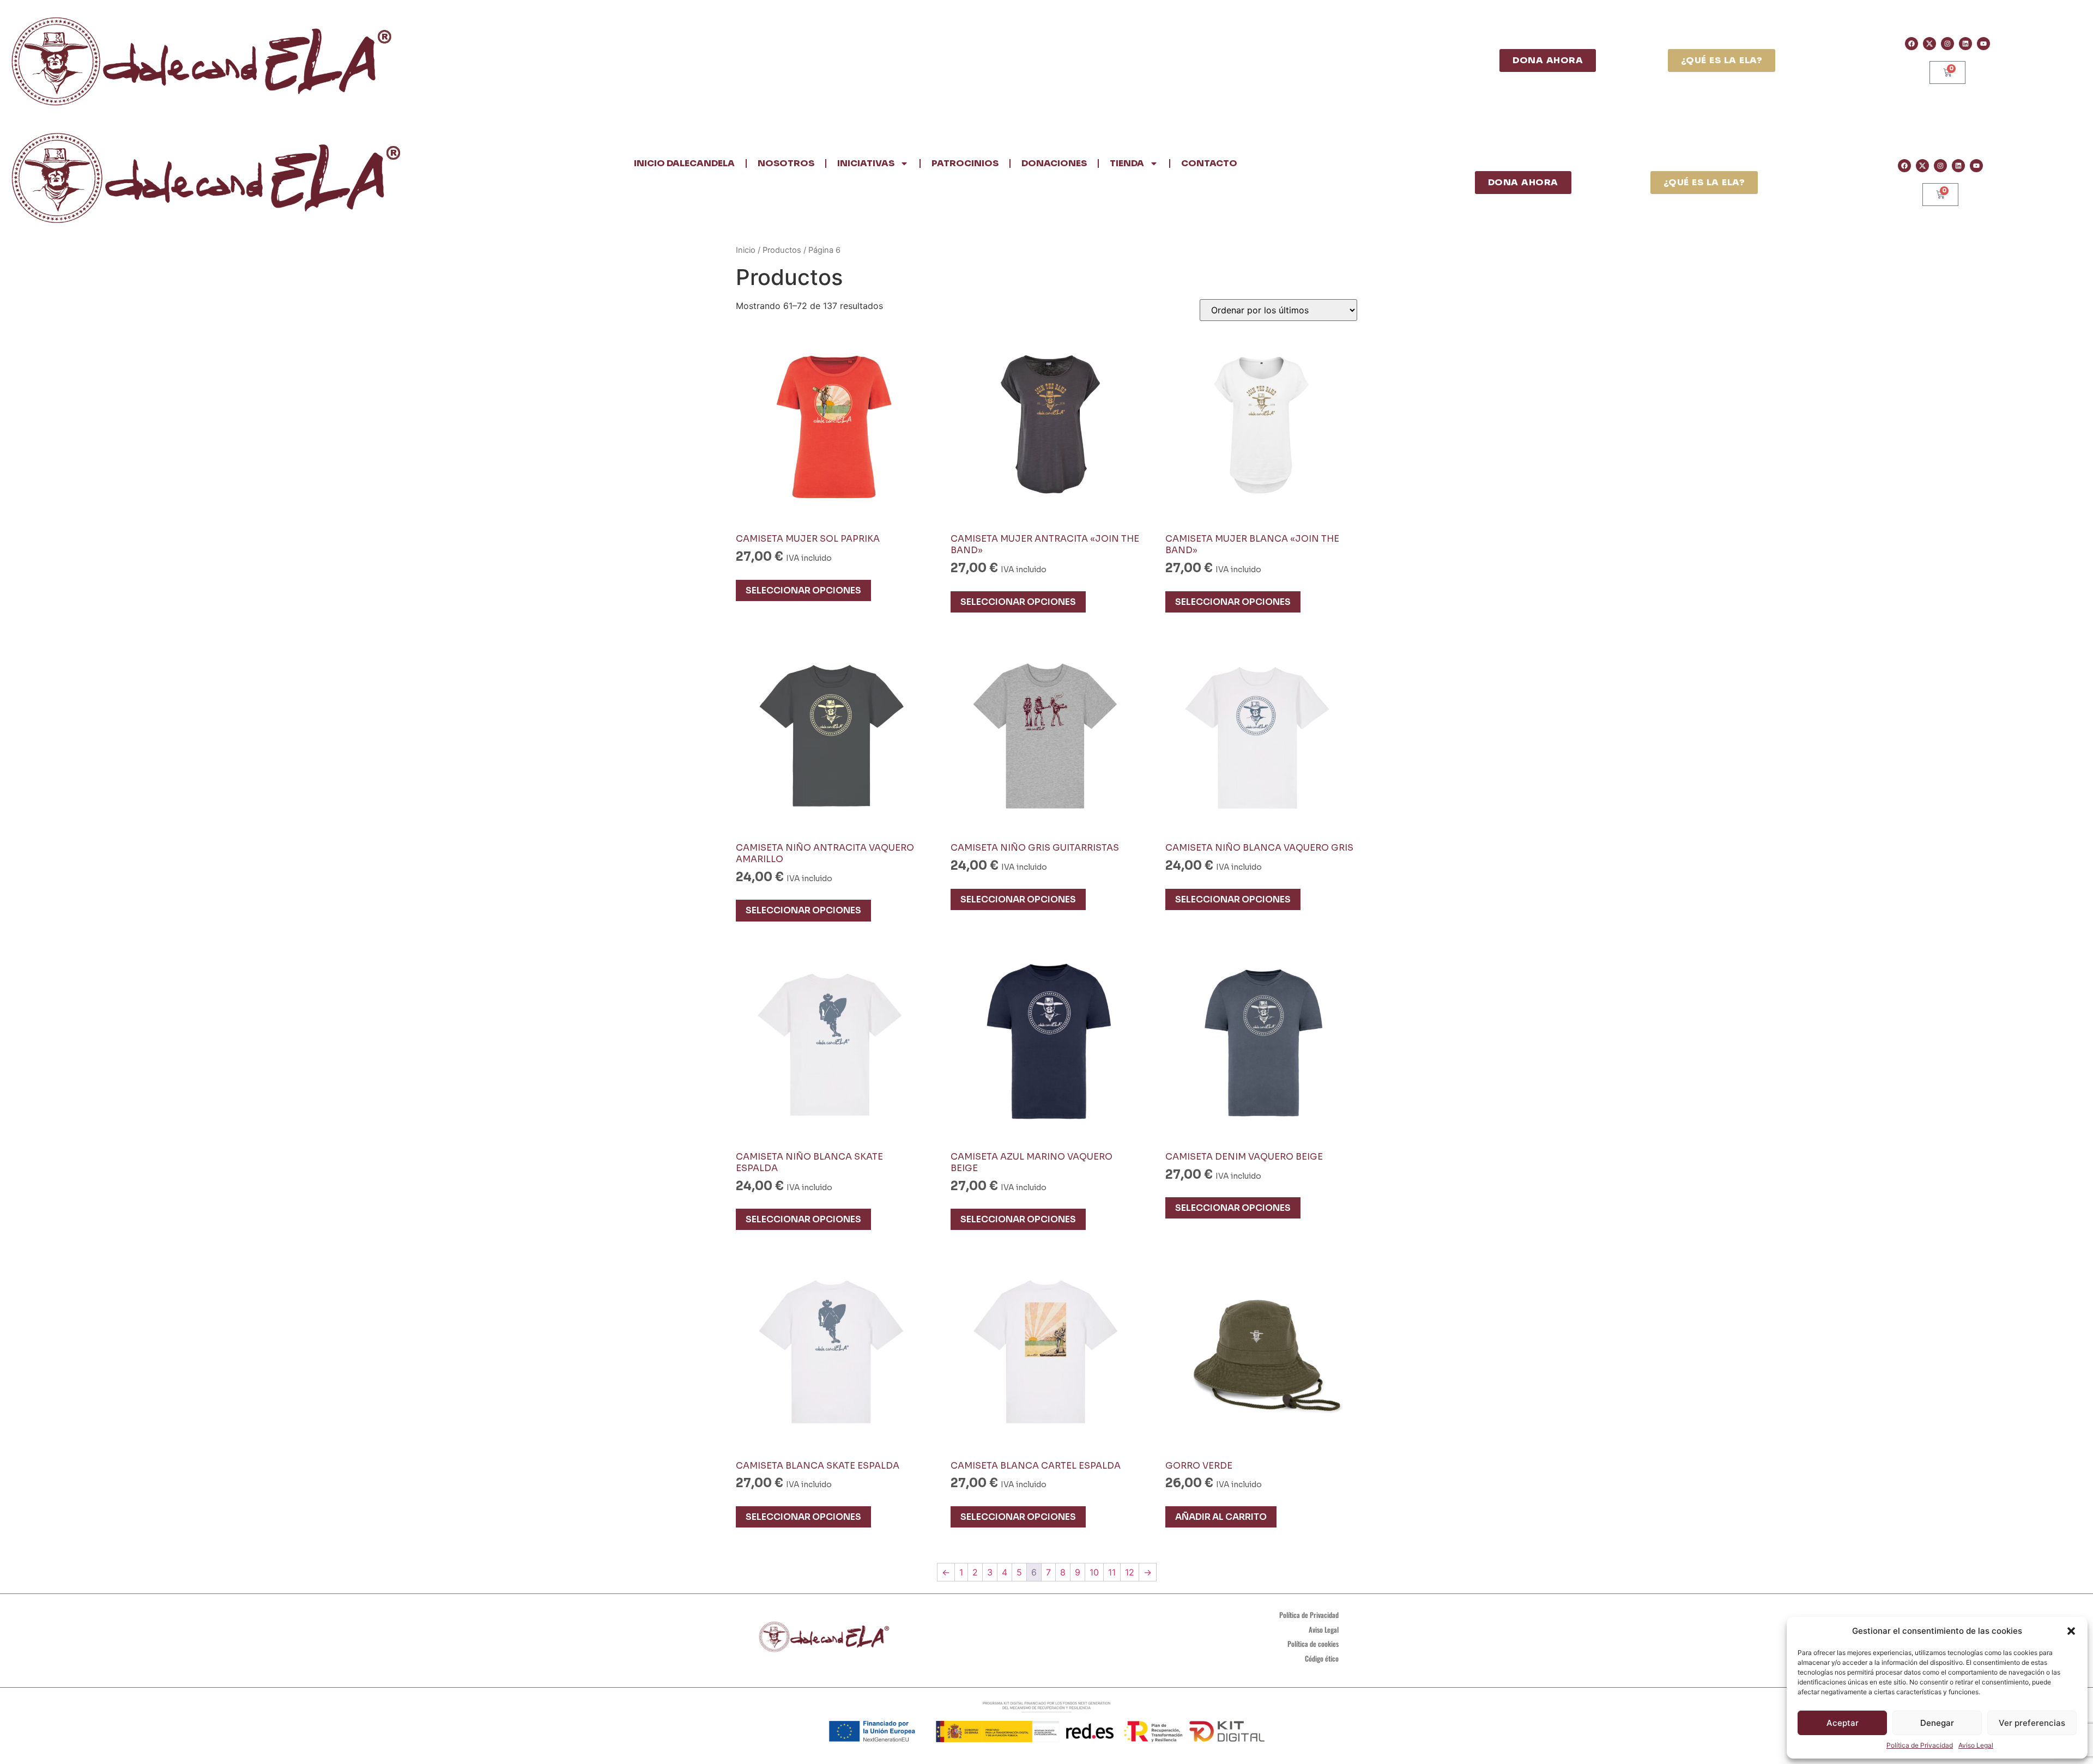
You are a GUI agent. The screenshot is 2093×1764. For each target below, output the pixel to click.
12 (1130, 1572)
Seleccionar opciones (803, 590)
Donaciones (1054, 163)
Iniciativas (866, 163)
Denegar (1937, 1723)
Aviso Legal (1976, 1745)
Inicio (746, 250)
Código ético (1322, 1658)
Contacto (1209, 163)
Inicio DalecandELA (684, 163)
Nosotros (786, 163)
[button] (2071, 1631)
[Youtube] (1983, 44)
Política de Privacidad (1920, 1745)
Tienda (1127, 163)
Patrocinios (965, 163)
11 (1112, 1572)
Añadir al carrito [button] (1221, 1517)
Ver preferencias (2032, 1723)
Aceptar (1843, 1723)
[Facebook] (1911, 44)
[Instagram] (1947, 44)
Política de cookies (1313, 1644)
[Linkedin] (1965, 44)
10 (1094, 1572)
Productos (782, 250)
